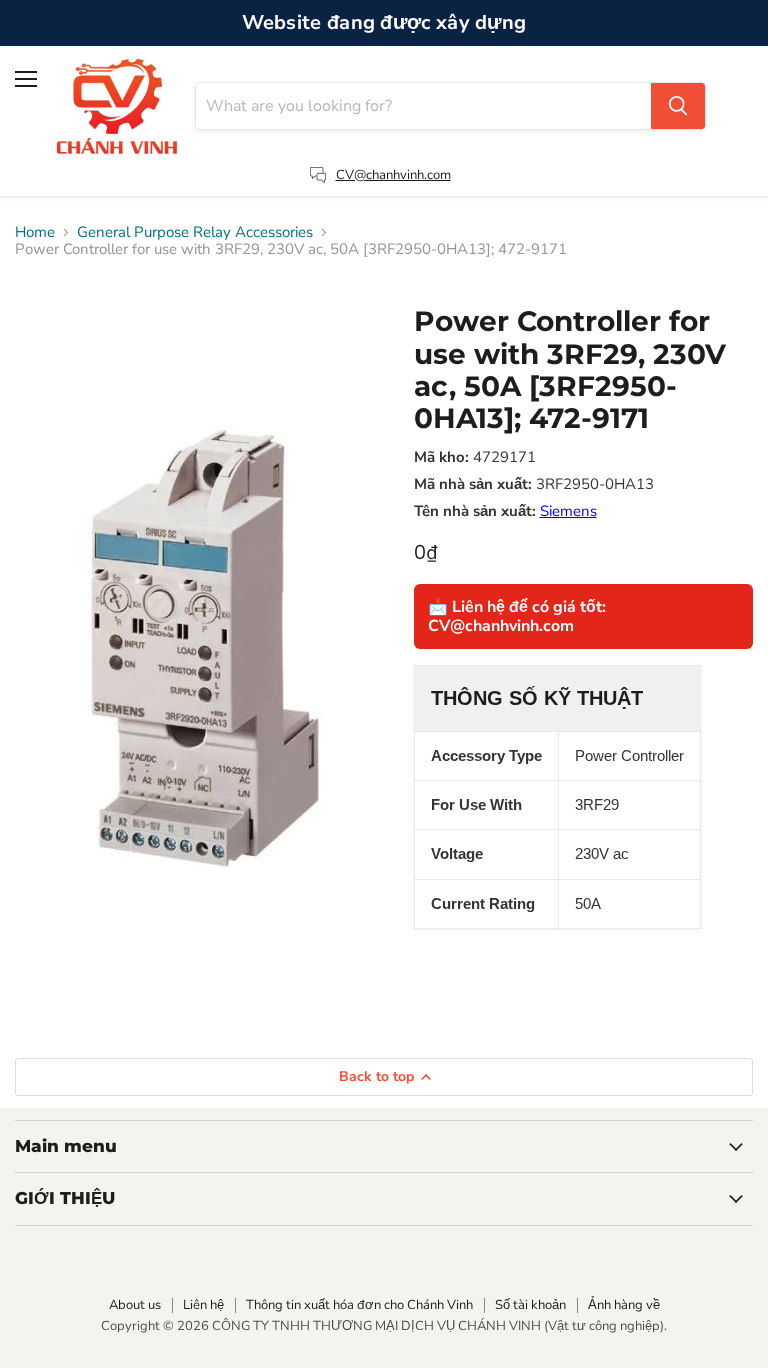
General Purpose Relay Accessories (195, 232)
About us (135, 1305)
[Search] (678, 106)
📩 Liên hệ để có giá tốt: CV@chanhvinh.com (517, 616)
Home (35, 232)
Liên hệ (203, 1305)
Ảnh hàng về (624, 1305)
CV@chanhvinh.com (393, 175)
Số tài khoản (530, 1305)
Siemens (568, 511)
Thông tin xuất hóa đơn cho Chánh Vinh (359, 1305)
